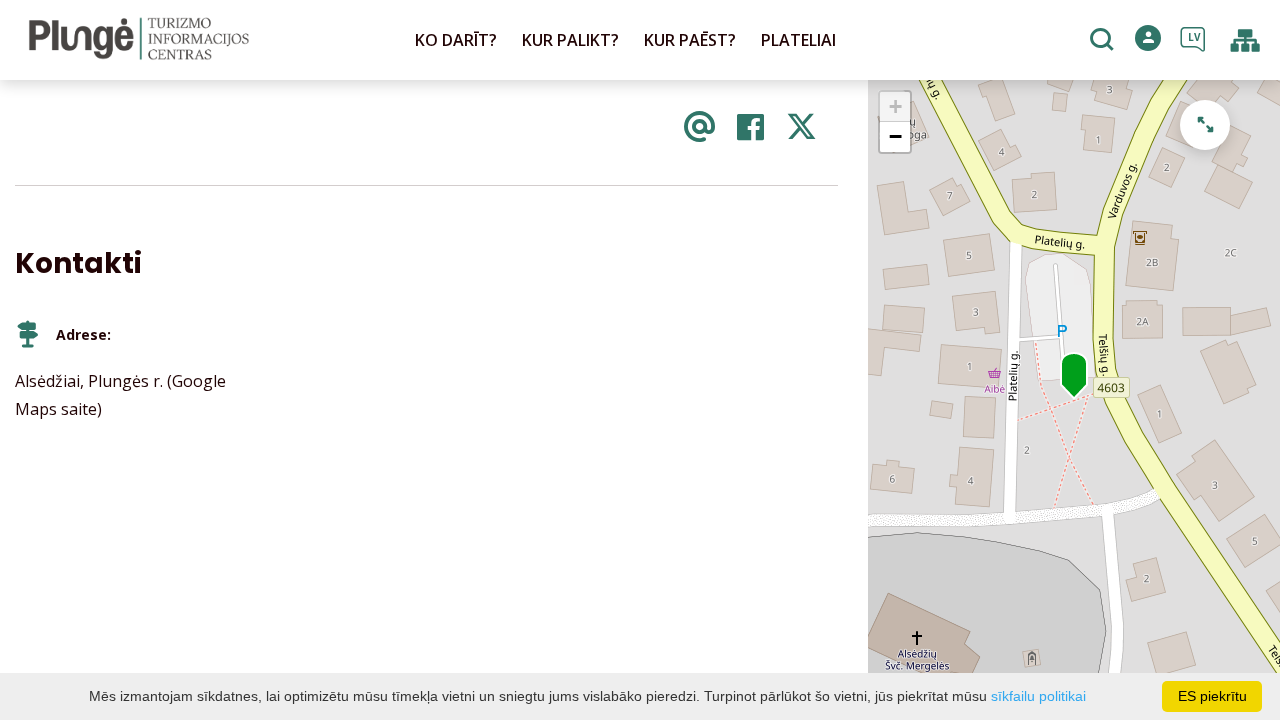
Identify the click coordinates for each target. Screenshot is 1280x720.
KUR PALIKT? (570, 40)
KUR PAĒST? (690, 40)
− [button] (895, 136)
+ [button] (895, 106)
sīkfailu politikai (1038, 696)
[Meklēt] (1104, 41)
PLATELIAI (798, 40)
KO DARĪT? (456, 40)
